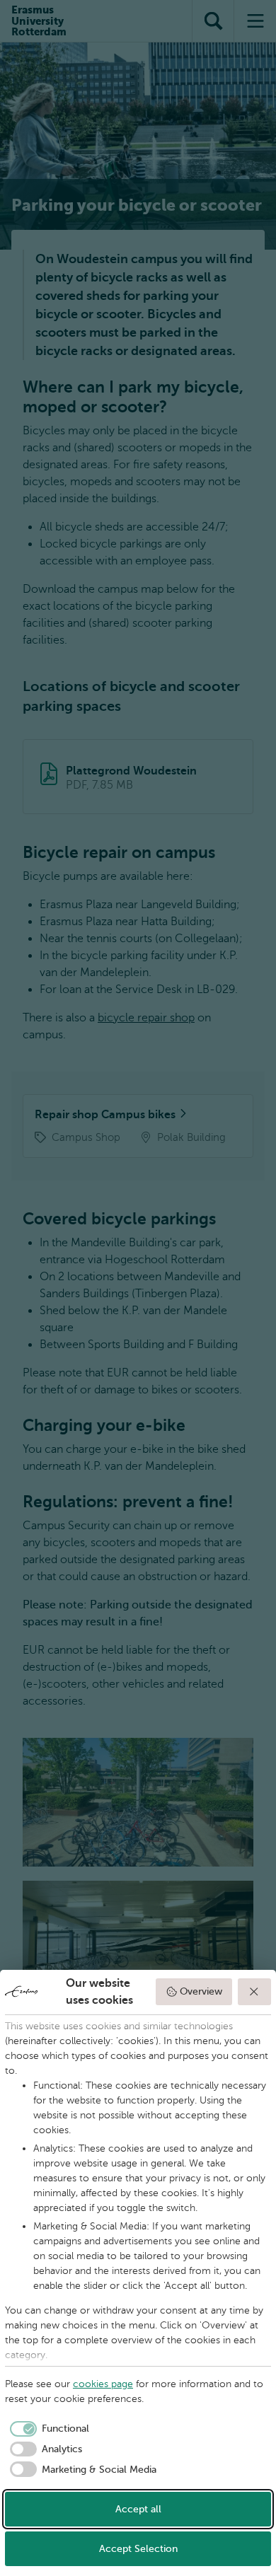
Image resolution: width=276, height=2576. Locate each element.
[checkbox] (47, 2429)
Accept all (138, 2509)
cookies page (103, 2384)
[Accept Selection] (255, 1992)
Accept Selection (138, 2549)
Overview (201, 1991)
